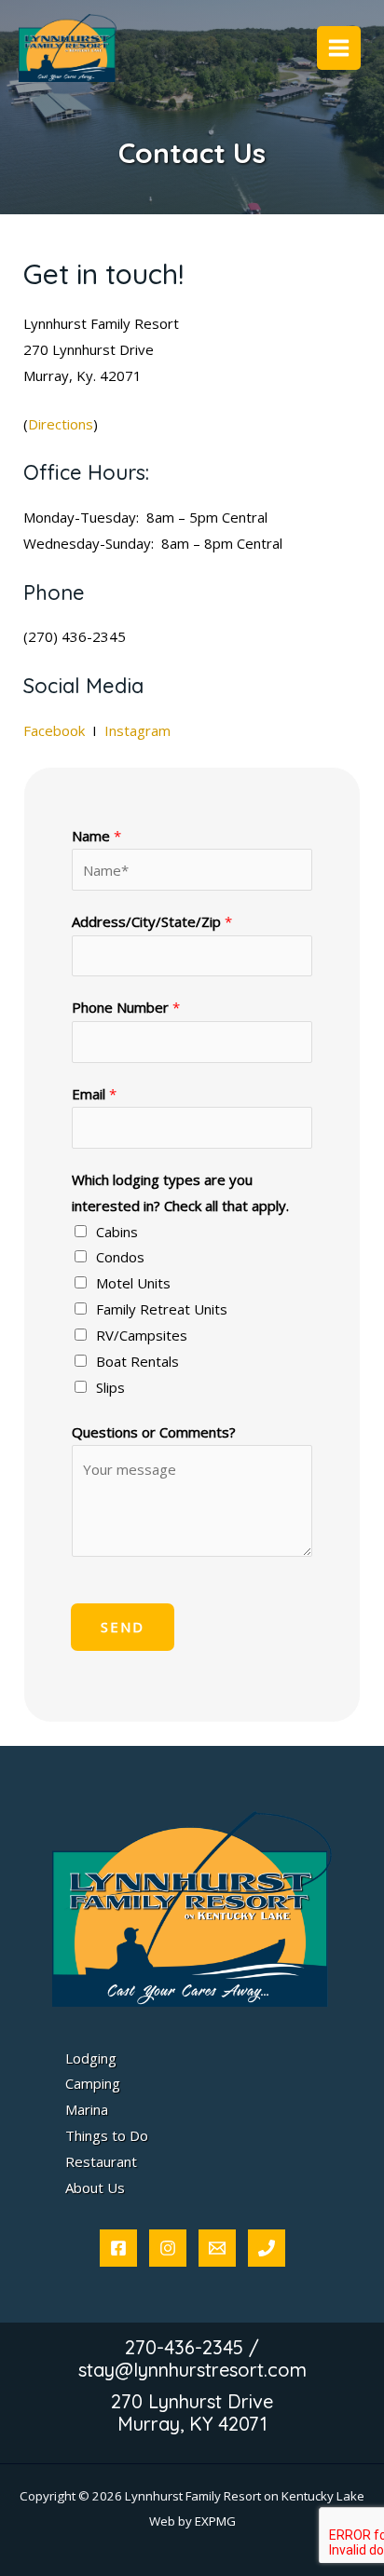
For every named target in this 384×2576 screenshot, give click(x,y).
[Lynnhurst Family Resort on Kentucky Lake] (68, 48)
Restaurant (101, 2161)
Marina (87, 2109)
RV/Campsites (142, 1335)
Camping (93, 2083)
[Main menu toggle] (339, 48)
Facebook (56, 730)
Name (96, 836)
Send (123, 1627)
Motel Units (133, 1283)
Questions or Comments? (154, 1432)
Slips (110, 1387)
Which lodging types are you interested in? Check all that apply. (180, 1193)
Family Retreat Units (162, 1309)
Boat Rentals (137, 1361)
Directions (61, 424)
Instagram (139, 730)
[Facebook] (118, 2248)
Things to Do (107, 2135)
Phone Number (126, 1007)
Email (94, 1094)
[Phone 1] (267, 2248)
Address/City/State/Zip (152, 921)
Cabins (117, 1232)
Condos (120, 1257)
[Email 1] (217, 2248)
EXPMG (215, 2521)
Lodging (91, 2058)
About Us (95, 2188)
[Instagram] (168, 2248)
